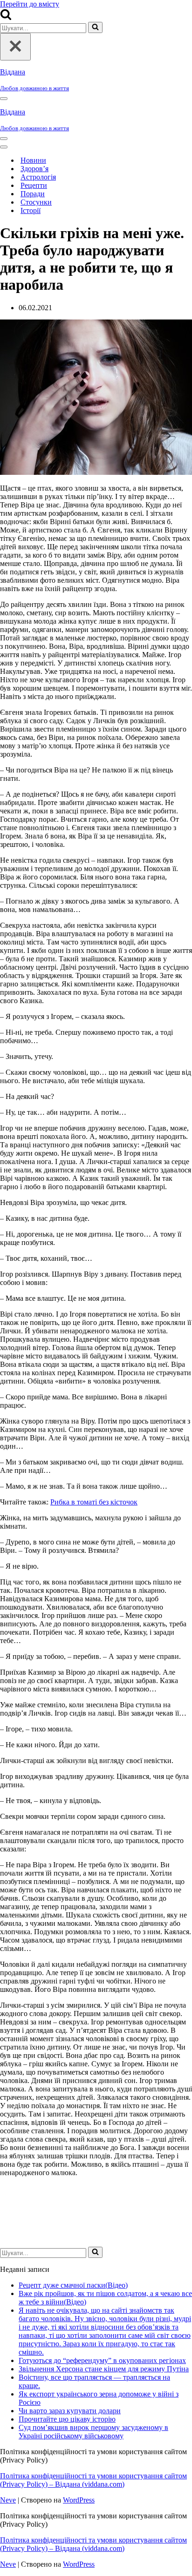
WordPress (79, 2500)
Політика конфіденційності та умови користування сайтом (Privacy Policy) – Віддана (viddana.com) (93, 2480)
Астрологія (38, 177)
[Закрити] (15, 47)
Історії (31, 210)
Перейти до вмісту (30, 4)
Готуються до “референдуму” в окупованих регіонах (102, 2360)
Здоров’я (34, 169)
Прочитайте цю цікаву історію (67, 2419)
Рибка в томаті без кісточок (94, 1502)
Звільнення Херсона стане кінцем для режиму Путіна (104, 2369)
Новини (33, 160)
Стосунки (36, 202)
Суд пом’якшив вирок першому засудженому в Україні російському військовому (93, 2432)
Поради (33, 194)
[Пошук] (6, 17)
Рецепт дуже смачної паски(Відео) (73, 2285)
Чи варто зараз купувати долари (70, 2411)
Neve (8, 2500)
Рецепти (34, 185)
